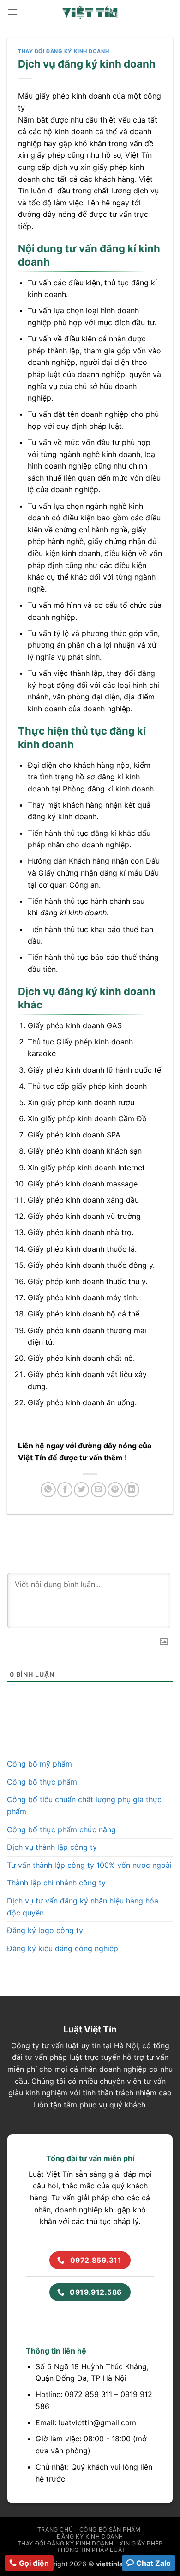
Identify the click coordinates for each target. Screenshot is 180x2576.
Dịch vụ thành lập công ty (52, 1847)
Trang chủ (55, 2530)
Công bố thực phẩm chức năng (61, 1829)
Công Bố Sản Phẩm (110, 2530)
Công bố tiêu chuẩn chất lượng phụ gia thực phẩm (84, 1805)
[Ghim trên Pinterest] (115, 1490)
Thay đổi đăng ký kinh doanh (63, 51)
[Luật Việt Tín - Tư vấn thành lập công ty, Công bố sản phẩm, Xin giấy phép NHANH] (90, 12)
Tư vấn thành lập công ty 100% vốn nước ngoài (89, 1865)
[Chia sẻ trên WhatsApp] (48, 1490)
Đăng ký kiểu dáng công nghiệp (63, 1948)
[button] (12, 12)
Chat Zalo (153, 2563)
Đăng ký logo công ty (45, 1930)
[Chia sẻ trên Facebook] (65, 1490)
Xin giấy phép (141, 2543)
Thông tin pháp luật (91, 2550)
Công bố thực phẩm (42, 1782)
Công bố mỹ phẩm (39, 1764)
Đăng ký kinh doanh (90, 2536)
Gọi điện (34, 2563)
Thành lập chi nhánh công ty (56, 1883)
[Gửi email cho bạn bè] (99, 1490)
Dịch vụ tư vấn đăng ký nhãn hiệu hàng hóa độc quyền (83, 1907)
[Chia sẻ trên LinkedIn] (132, 1490)
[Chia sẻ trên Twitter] (81, 1490)
